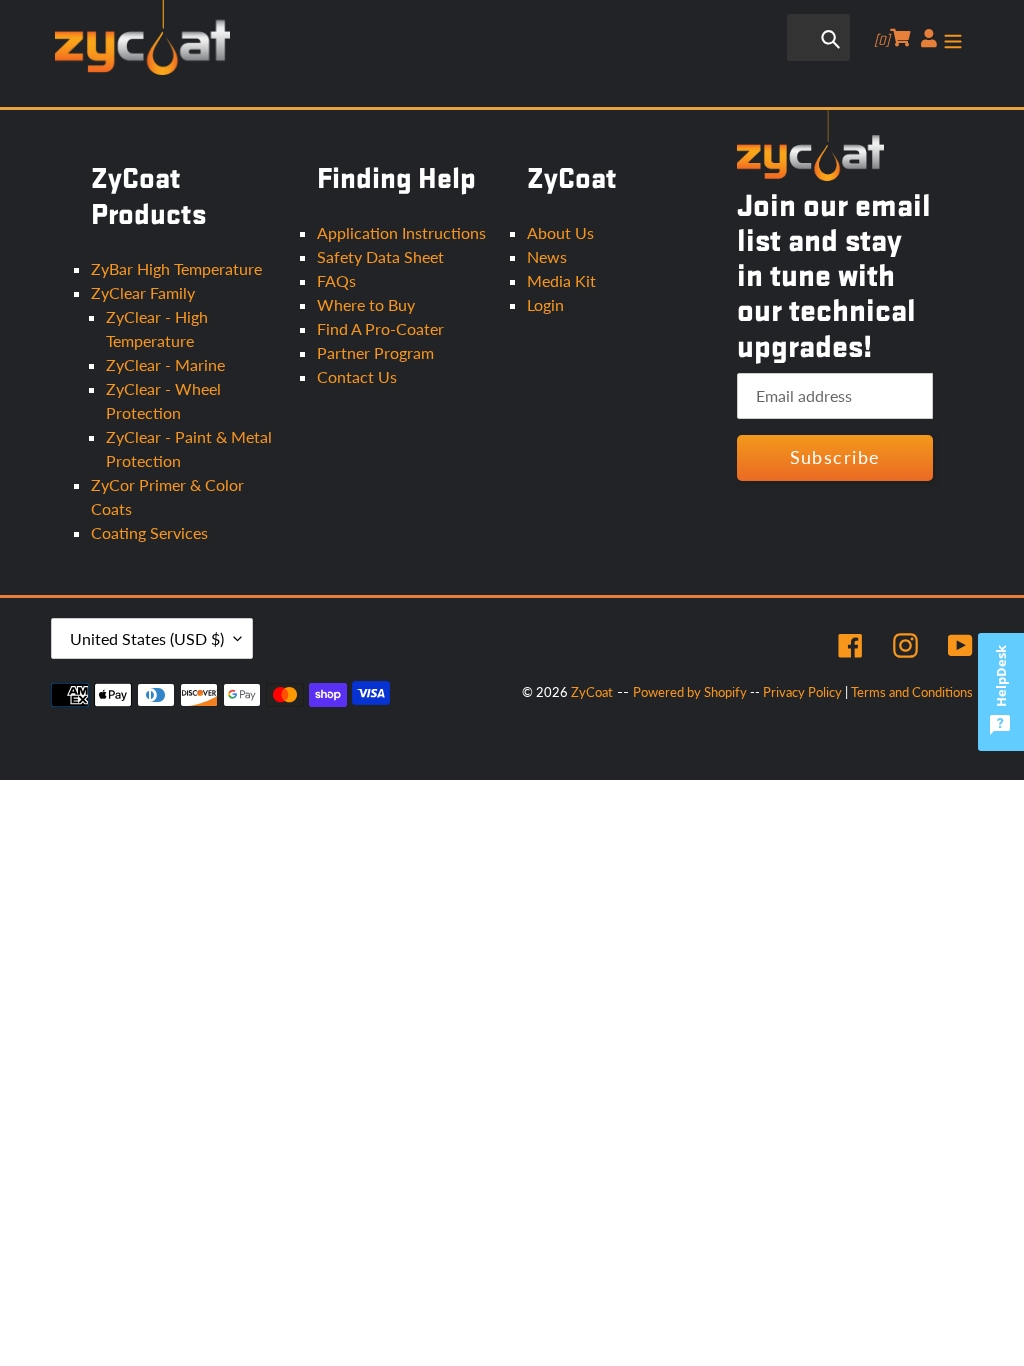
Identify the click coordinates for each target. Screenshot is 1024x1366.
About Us (560, 232)
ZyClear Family (143, 292)
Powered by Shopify (690, 692)
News (547, 256)
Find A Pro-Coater (380, 328)
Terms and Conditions (912, 692)
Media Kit (561, 280)
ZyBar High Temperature (176, 268)
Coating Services (149, 532)
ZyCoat (592, 692)
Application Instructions (401, 232)
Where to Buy (366, 304)
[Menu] (953, 37)
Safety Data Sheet (380, 256)
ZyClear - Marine (165, 364)
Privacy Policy (802, 692)
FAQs (336, 280)
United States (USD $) (147, 638)
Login (545, 304)
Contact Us (357, 376)
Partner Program (375, 352)
